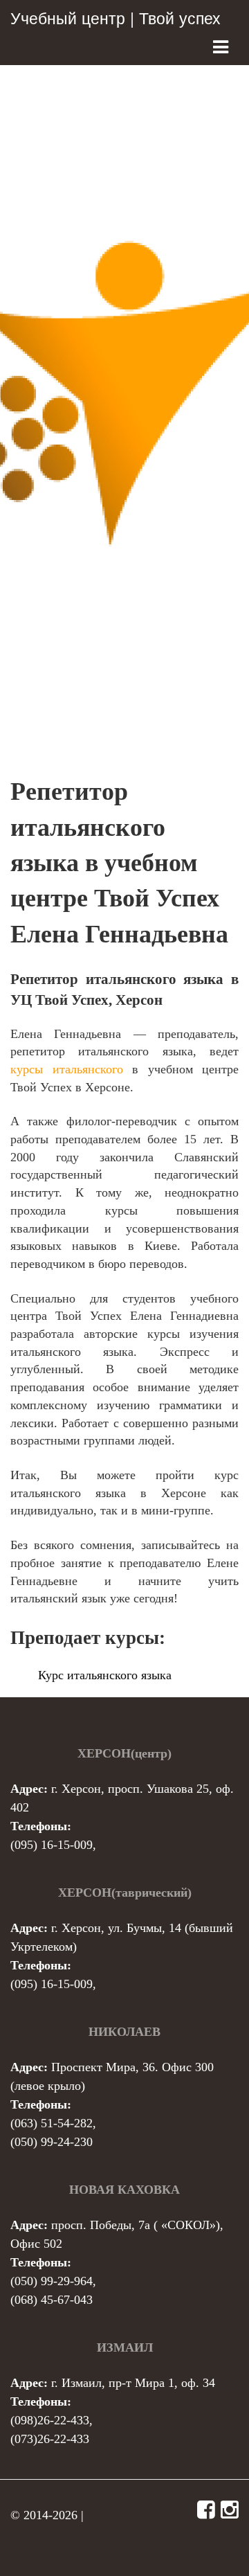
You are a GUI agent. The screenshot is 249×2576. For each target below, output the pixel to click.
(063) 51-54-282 (52, 2123)
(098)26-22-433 (50, 2420)
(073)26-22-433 (50, 2439)
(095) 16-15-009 (52, 1845)
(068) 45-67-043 (52, 2300)
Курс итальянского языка (105, 1675)
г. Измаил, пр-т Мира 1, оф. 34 (133, 2383)
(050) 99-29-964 (52, 2281)
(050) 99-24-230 (52, 2142)
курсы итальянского (67, 1069)
